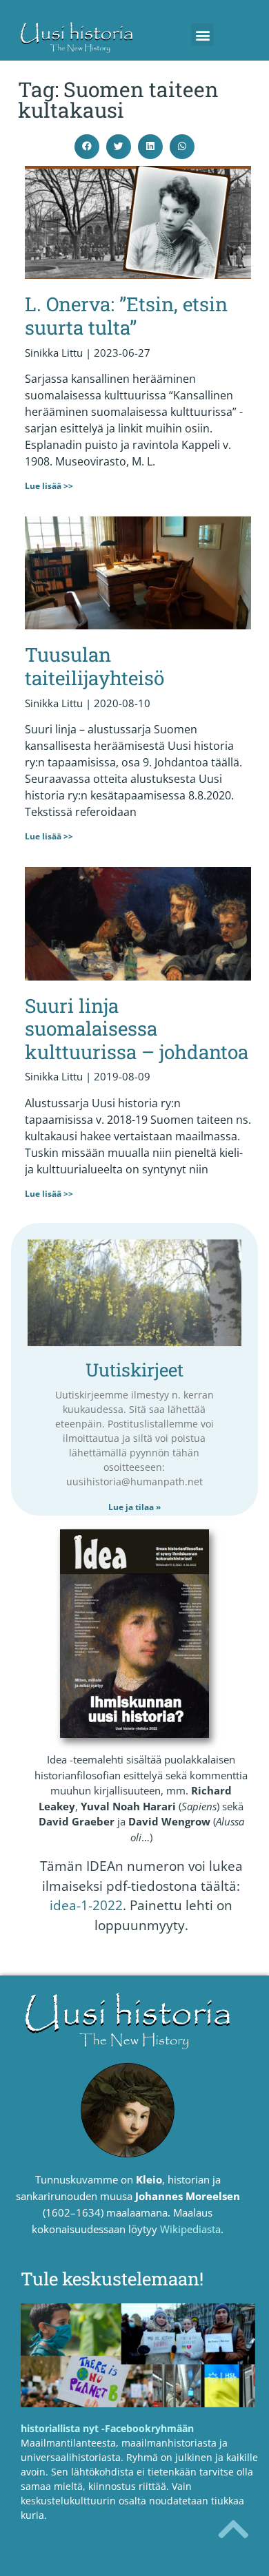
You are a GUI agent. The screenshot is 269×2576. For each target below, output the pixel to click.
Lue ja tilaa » (134, 1507)
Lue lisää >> (49, 486)
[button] (202, 35)
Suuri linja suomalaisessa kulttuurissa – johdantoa (137, 1029)
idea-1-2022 (86, 1905)
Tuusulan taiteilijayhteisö (94, 666)
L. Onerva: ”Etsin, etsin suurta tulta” (126, 316)
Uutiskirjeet (134, 1370)
